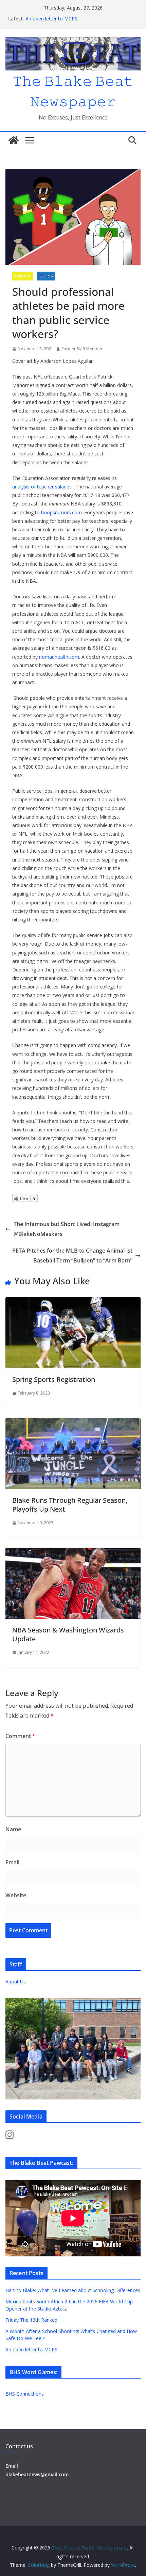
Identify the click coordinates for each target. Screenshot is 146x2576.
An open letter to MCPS (51, 19)
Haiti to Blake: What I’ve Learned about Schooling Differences (73, 2290)
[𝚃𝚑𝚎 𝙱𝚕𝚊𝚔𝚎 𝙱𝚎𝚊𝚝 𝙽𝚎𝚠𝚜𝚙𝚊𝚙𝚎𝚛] (14, 140)
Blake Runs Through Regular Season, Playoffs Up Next (70, 1505)
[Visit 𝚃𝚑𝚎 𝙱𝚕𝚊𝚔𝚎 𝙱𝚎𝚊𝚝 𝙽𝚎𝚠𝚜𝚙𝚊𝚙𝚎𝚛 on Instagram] (10, 2136)
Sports (46, 276)
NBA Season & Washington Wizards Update (68, 1634)
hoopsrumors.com (61, 512)
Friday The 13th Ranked (31, 2320)
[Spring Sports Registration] (73, 1302)
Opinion (23, 276)
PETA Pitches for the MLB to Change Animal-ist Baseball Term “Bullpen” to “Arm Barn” (72, 1255)
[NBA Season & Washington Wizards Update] (73, 1552)
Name (13, 1829)
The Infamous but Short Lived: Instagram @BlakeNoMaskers (67, 1229)
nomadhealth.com (59, 657)
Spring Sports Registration (54, 1379)
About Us (16, 1982)
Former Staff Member (82, 349)
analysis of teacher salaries (42, 487)
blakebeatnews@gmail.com (37, 2474)
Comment (20, 1736)
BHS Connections (25, 2394)
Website (16, 1895)
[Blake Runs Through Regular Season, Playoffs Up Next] (73, 1423)
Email (12, 1862)
